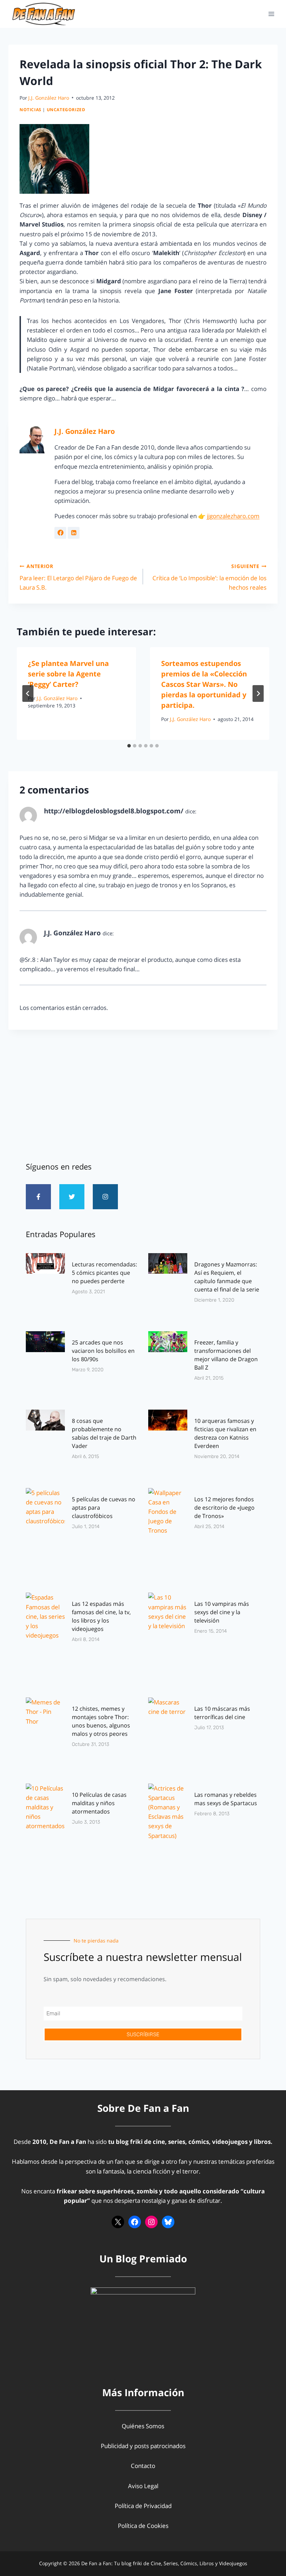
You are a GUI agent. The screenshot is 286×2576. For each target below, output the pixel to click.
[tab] (129, 746)
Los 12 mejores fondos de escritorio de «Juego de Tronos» (224, 1508)
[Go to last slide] (28, 693)
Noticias (31, 109)
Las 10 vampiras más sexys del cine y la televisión (222, 1612)
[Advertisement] (143, 1093)
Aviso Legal (143, 2486)
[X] (118, 2222)
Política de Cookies (143, 2526)
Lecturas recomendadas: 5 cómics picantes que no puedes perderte (104, 1273)
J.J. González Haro (49, 98)
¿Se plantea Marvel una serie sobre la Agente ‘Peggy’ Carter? (68, 674)
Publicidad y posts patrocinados (143, 2446)
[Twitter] (72, 1197)
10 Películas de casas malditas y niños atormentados (99, 1803)
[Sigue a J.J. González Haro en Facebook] (60, 533)
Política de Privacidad (143, 2506)
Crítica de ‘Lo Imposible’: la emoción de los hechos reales (209, 577)
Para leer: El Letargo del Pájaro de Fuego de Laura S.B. (78, 577)
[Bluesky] (168, 2222)
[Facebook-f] (38, 1197)
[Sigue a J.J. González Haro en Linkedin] (74, 533)
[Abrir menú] (271, 14)
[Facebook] (135, 2222)
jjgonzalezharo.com (233, 516)
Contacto (143, 2466)
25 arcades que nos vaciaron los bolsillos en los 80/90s (103, 1351)
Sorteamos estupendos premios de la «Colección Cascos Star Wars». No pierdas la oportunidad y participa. (204, 684)
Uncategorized (66, 109)
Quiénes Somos (143, 2426)
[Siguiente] (258, 693)
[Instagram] (105, 1197)
